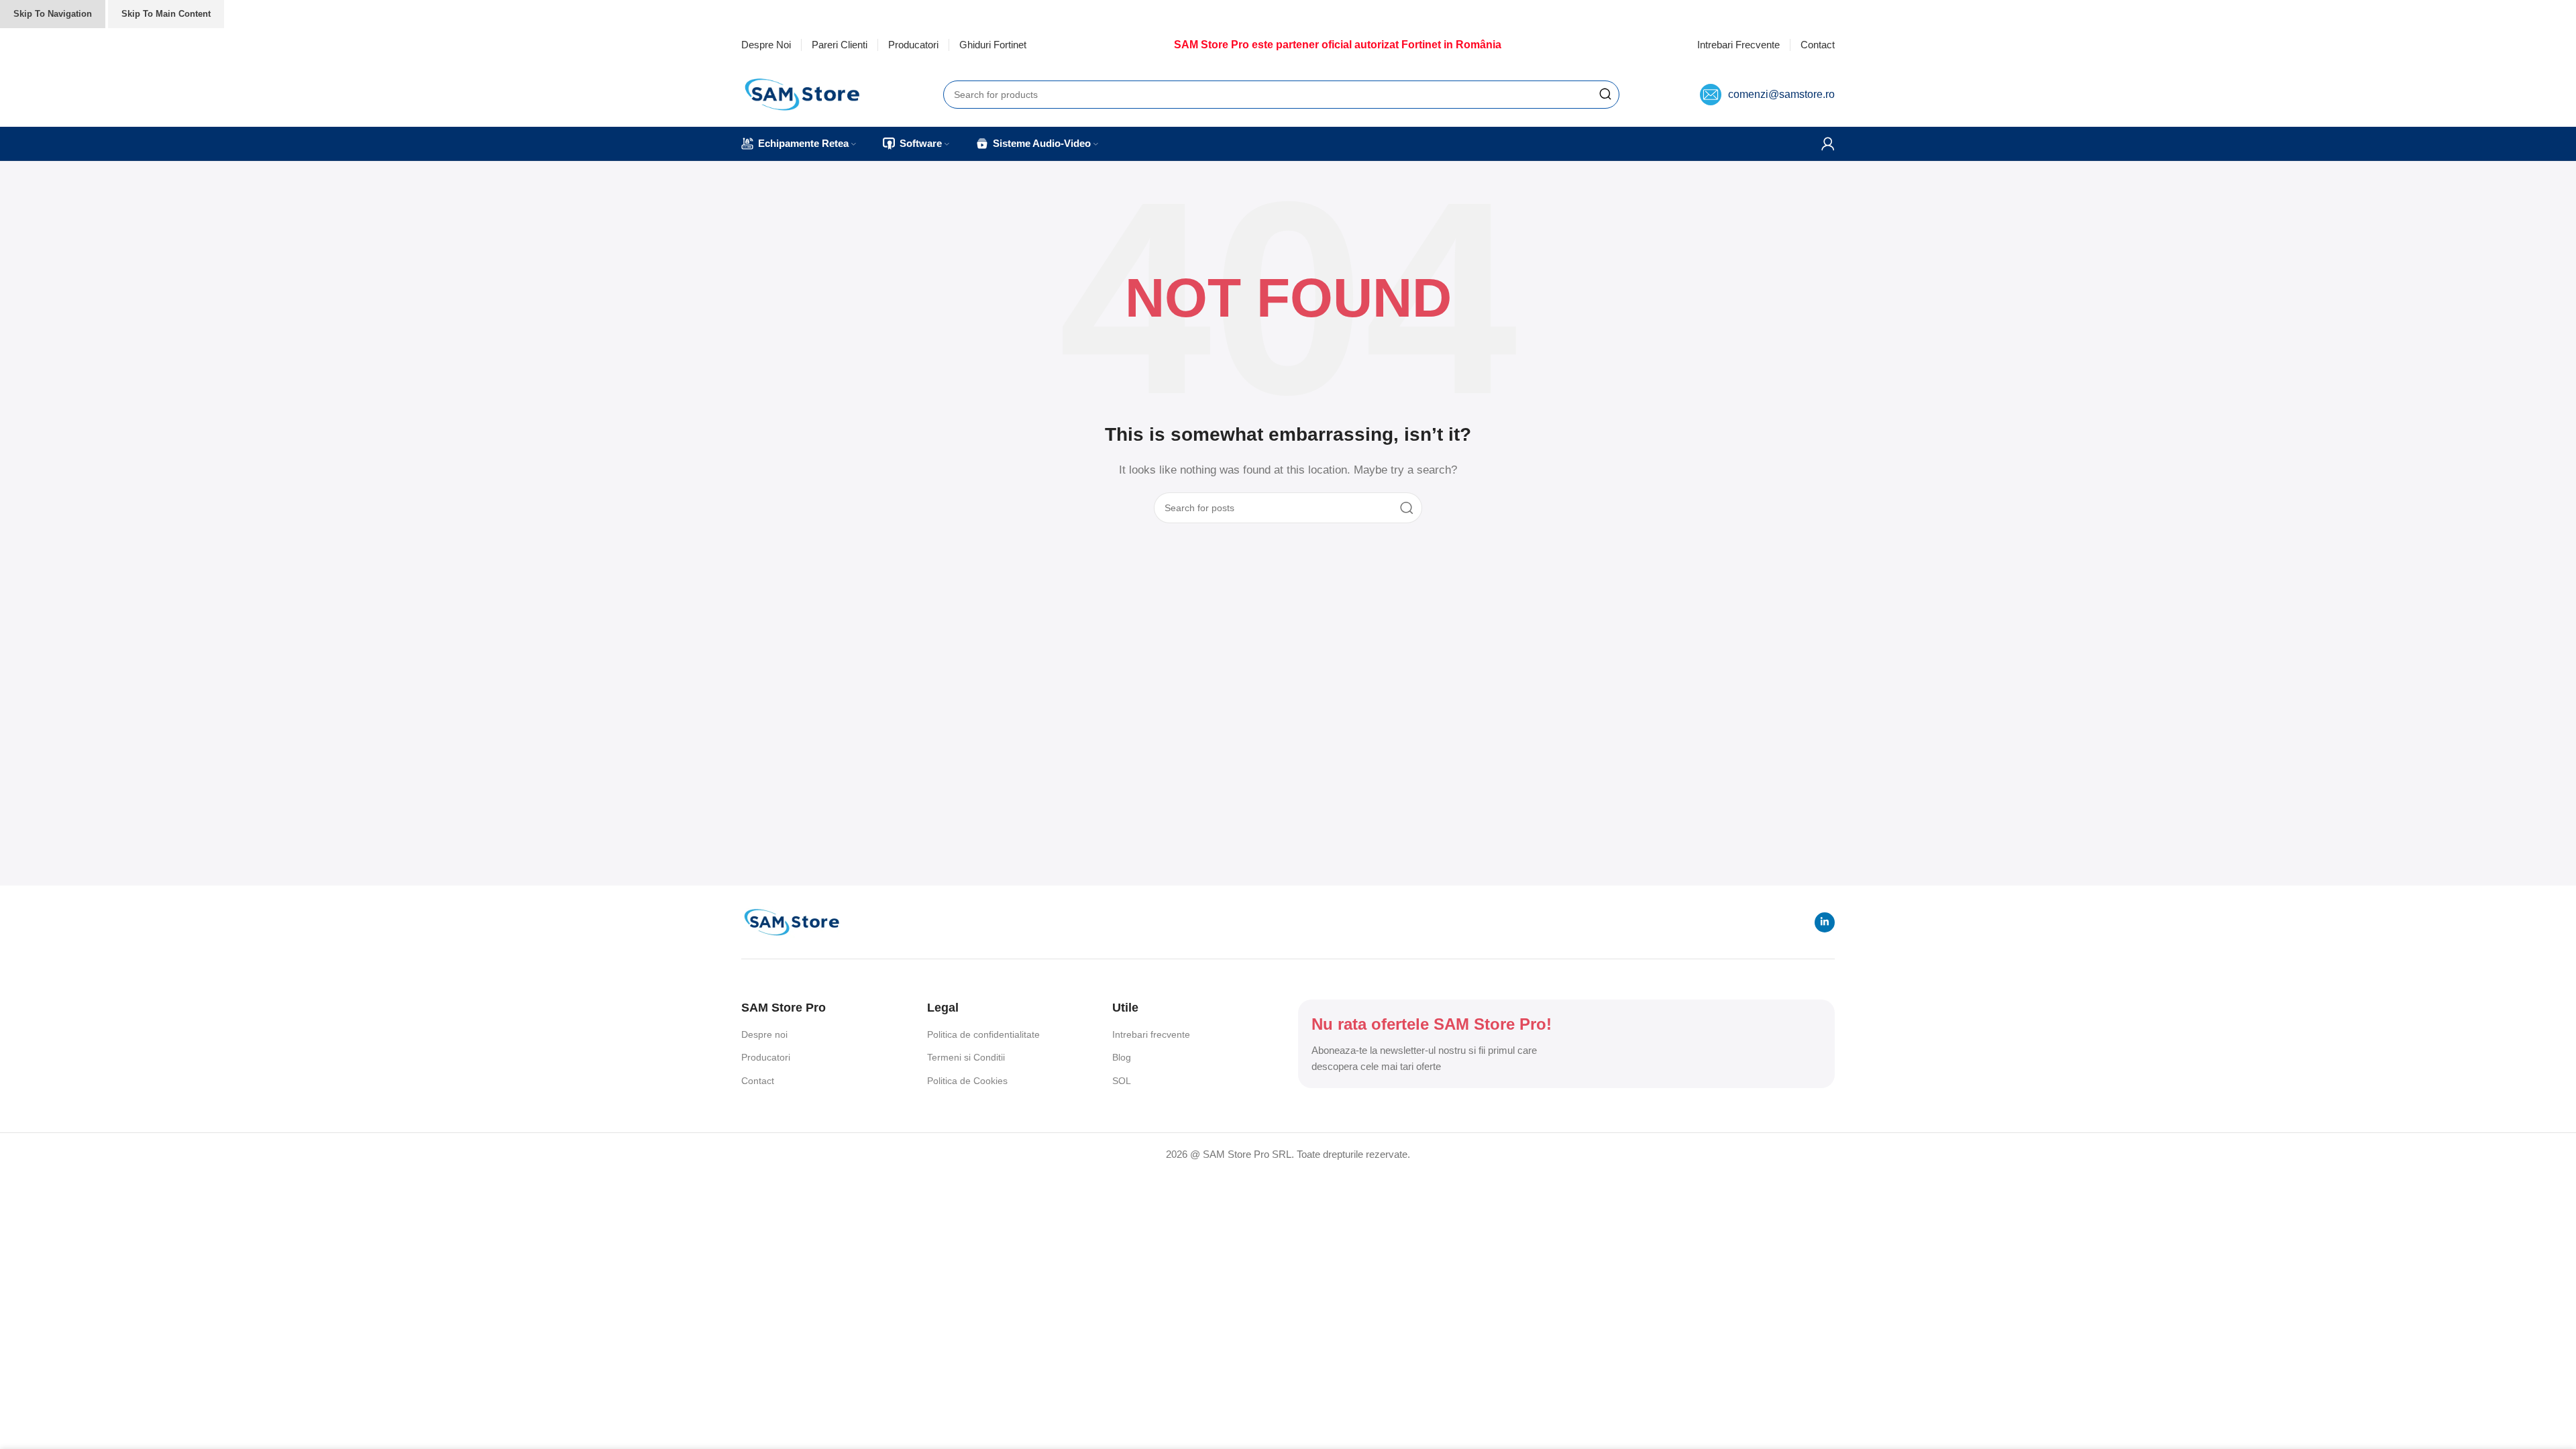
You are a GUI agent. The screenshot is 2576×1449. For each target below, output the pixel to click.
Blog (1122, 1057)
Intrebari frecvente (1151, 1034)
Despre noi (764, 1034)
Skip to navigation (53, 14)
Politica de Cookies (967, 1081)
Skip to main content (166, 14)
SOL (1122, 1081)
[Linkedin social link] (1825, 922)
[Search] (1605, 95)
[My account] (1828, 144)
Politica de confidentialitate (983, 1034)
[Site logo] (802, 93)
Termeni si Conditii (966, 1057)
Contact (758, 1081)
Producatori (766, 1057)
